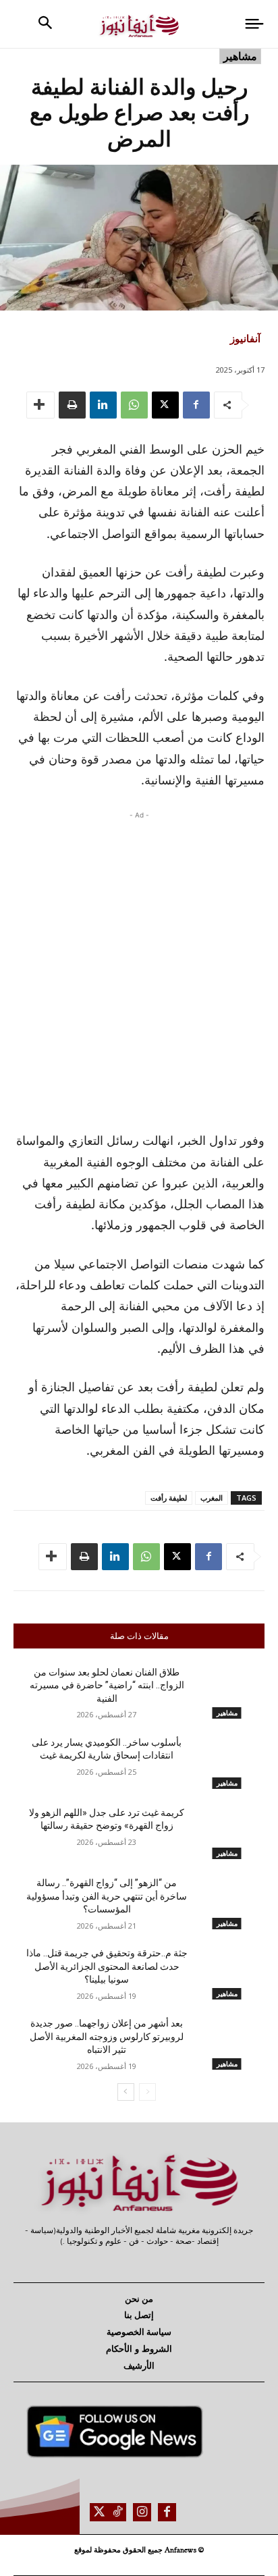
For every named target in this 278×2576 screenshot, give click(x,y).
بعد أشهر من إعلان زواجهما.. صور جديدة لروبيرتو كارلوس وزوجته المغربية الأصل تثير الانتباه (107, 2036)
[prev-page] (147, 2092)
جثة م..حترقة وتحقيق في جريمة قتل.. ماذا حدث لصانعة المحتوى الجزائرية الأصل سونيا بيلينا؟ (107, 1966)
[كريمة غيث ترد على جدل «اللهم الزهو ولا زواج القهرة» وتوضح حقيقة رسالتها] (227, 1833)
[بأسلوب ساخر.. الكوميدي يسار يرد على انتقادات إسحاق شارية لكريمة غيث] (227, 1763)
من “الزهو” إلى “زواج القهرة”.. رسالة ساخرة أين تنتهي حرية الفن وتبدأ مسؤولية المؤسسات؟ (107, 1896)
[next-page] (126, 2092)
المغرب (212, 1498)
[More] (40, 405)
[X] (165, 405)
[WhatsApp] (134, 405)
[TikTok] (117, 2512)
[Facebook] (196, 405)
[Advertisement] (139, 967)
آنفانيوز (245, 338)
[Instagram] (142, 2512)
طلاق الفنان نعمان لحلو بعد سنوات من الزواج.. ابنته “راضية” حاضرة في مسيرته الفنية (107, 1685)
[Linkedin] (103, 405)
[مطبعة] (72, 405)
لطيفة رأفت (169, 1498)
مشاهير (240, 56)
